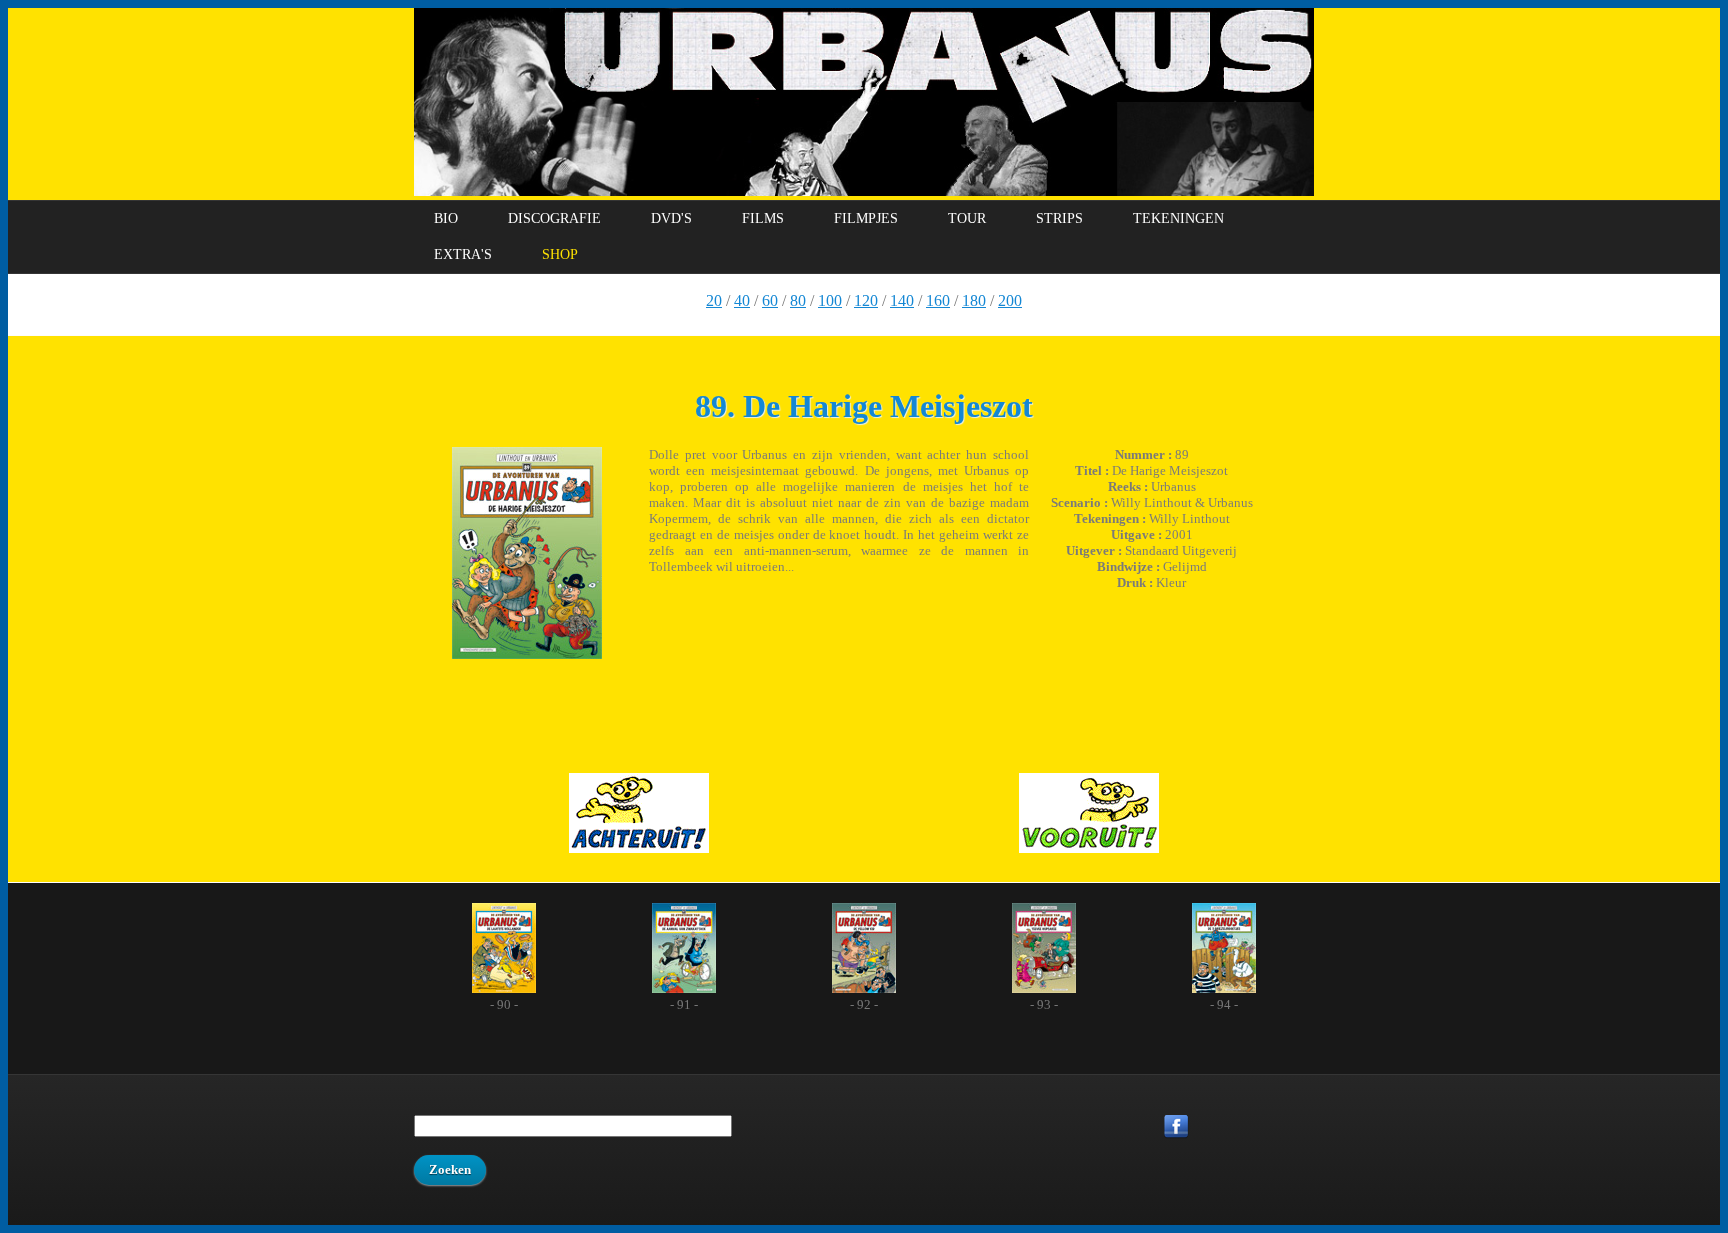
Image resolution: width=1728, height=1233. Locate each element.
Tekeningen (1178, 218)
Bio (446, 218)
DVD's (671, 218)
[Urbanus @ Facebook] (1239, 1129)
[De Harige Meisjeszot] (526, 555)
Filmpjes (866, 218)
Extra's (463, 254)
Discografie (554, 218)
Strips (1059, 218)
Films (763, 218)
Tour (967, 218)
